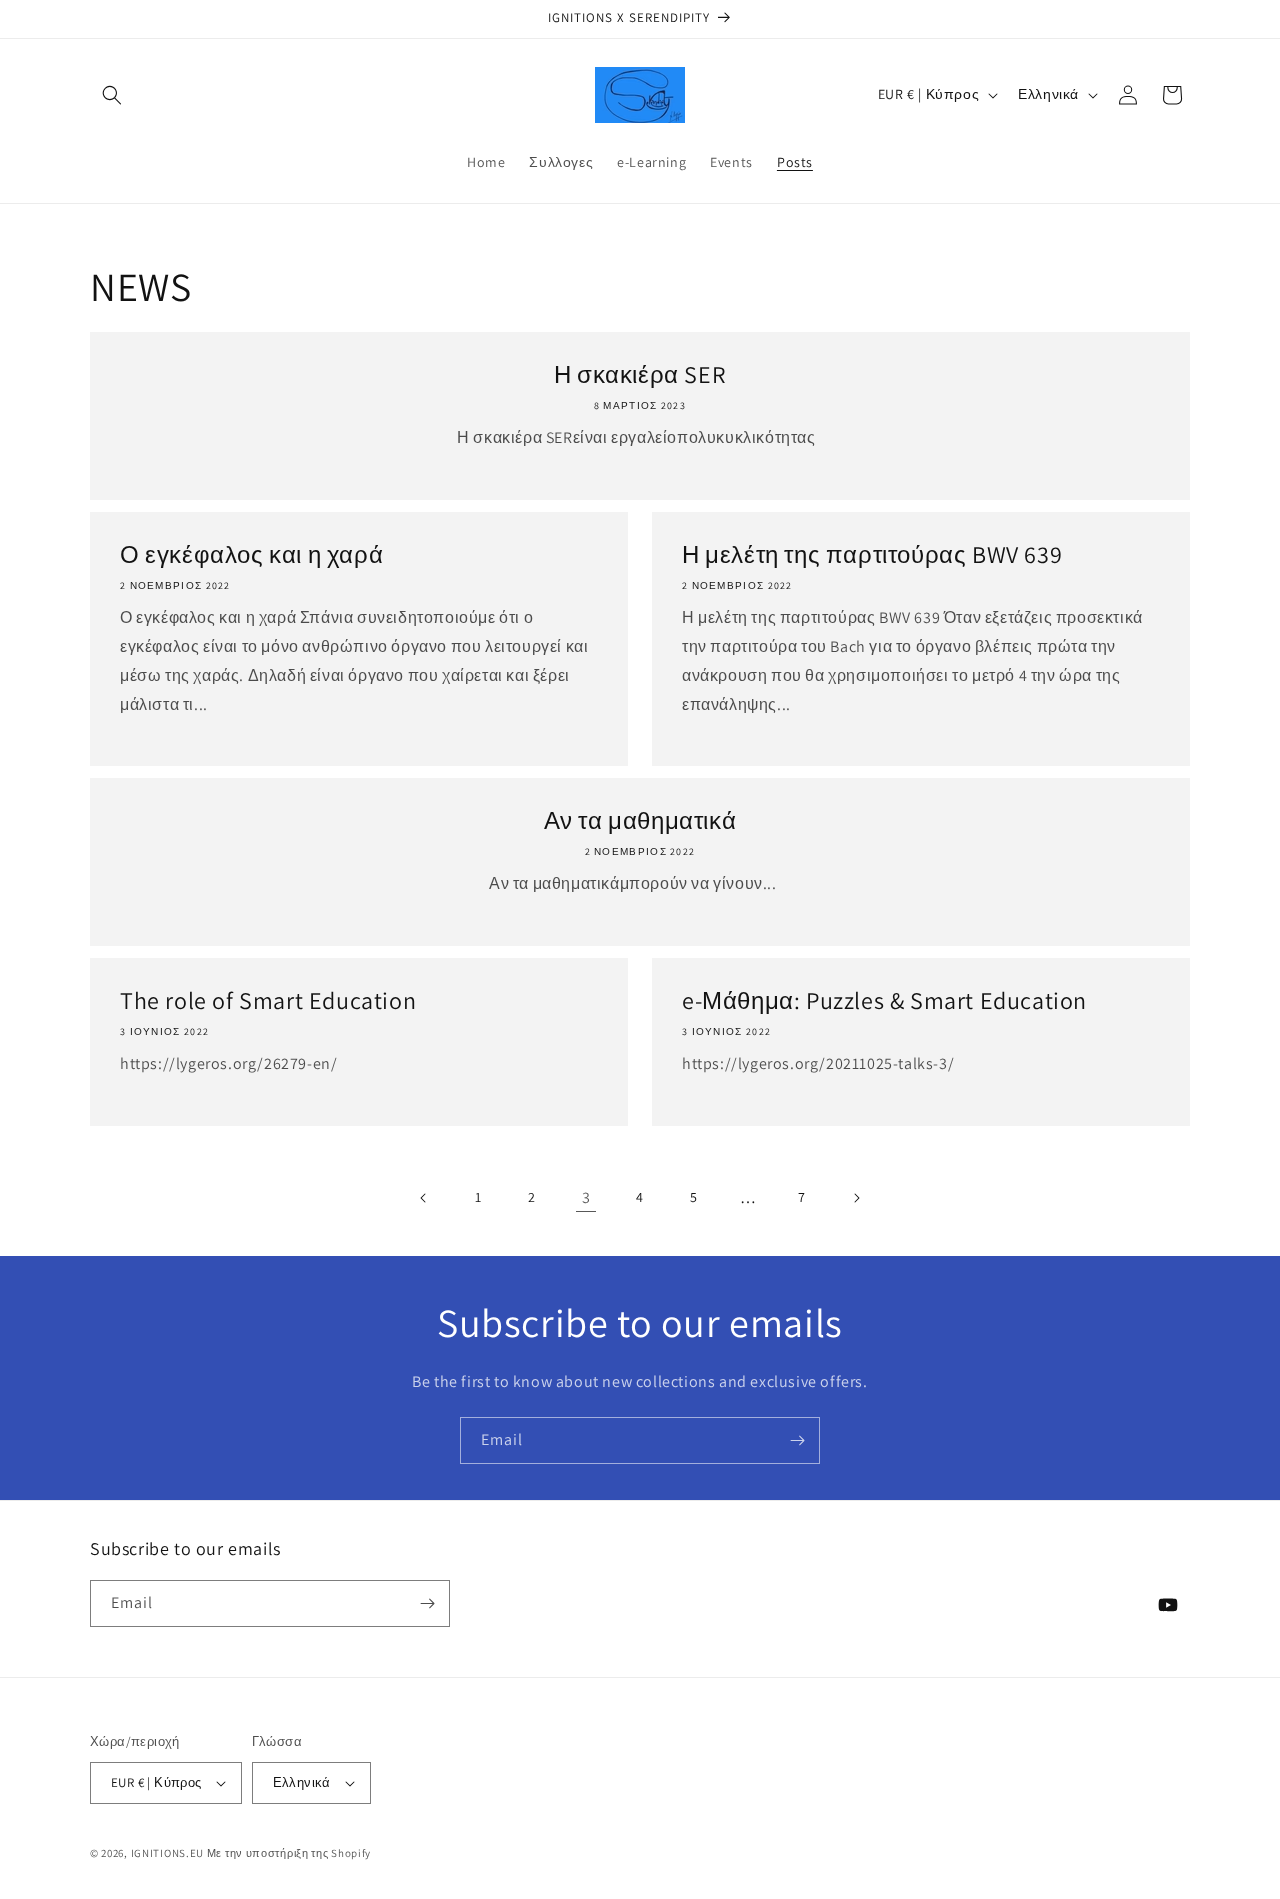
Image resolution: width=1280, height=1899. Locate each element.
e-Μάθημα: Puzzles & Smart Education (884, 1000)
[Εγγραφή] (797, 1440)
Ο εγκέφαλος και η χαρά (251, 554)
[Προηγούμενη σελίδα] (424, 1198)
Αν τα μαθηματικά (640, 820)
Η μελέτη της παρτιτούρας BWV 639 (872, 554)
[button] (112, 95)
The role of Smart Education (268, 1000)
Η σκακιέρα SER (640, 374)
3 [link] (586, 1197)
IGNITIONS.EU (167, 1853)
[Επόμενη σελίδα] (856, 1198)
